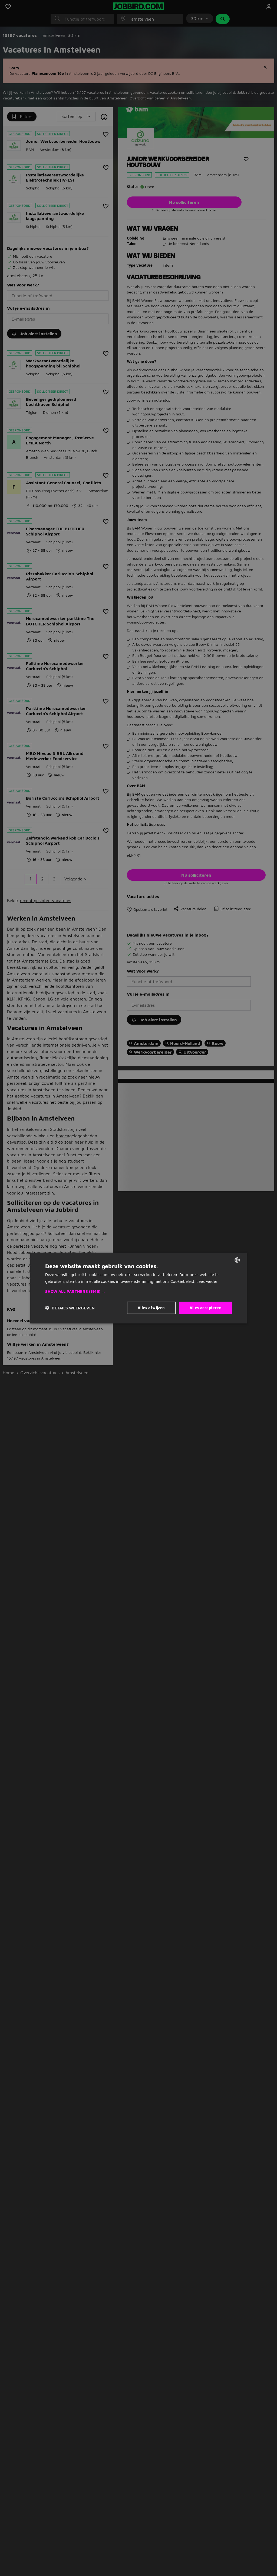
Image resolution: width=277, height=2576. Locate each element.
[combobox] (237, 1260)
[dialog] (138, 1288)
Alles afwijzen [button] (151, 1308)
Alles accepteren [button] (206, 1308)
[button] (138, 1292)
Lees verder (207, 1281)
